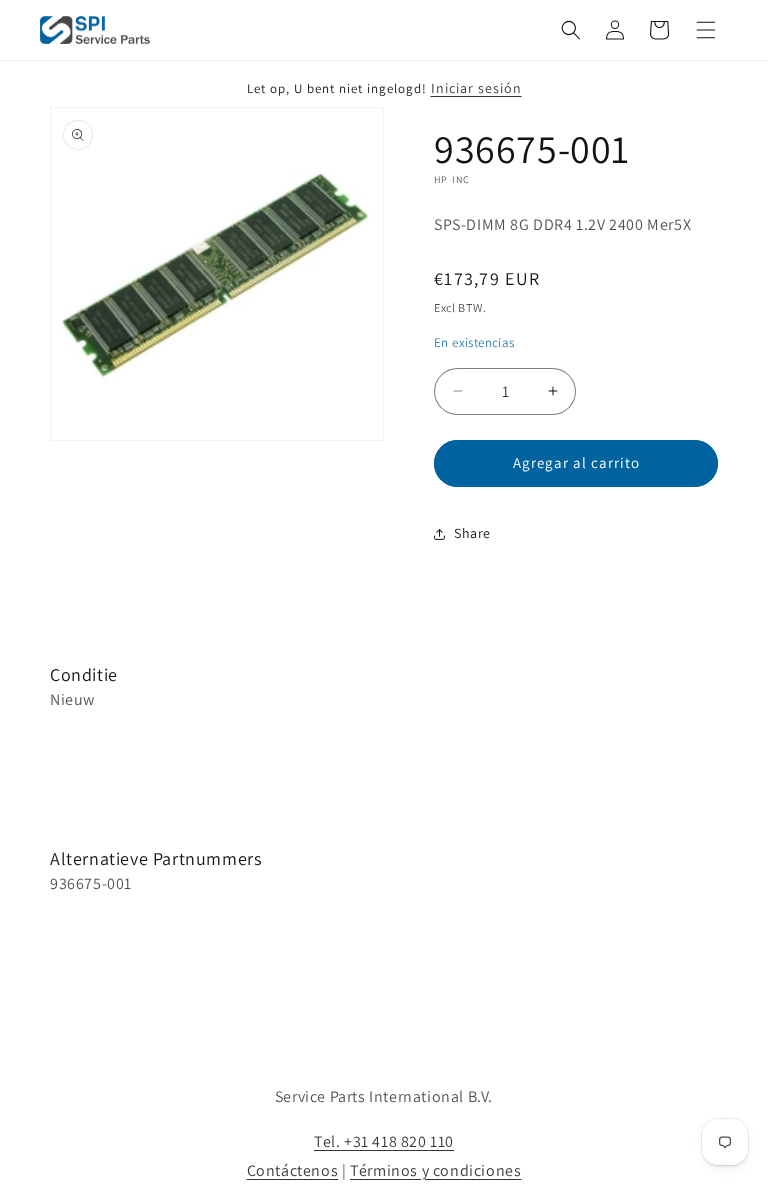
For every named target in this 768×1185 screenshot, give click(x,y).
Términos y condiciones (435, 1170)
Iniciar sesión (476, 88)
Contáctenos (293, 1170)
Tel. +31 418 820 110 (384, 1141)
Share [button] (472, 533)
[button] (571, 30)
